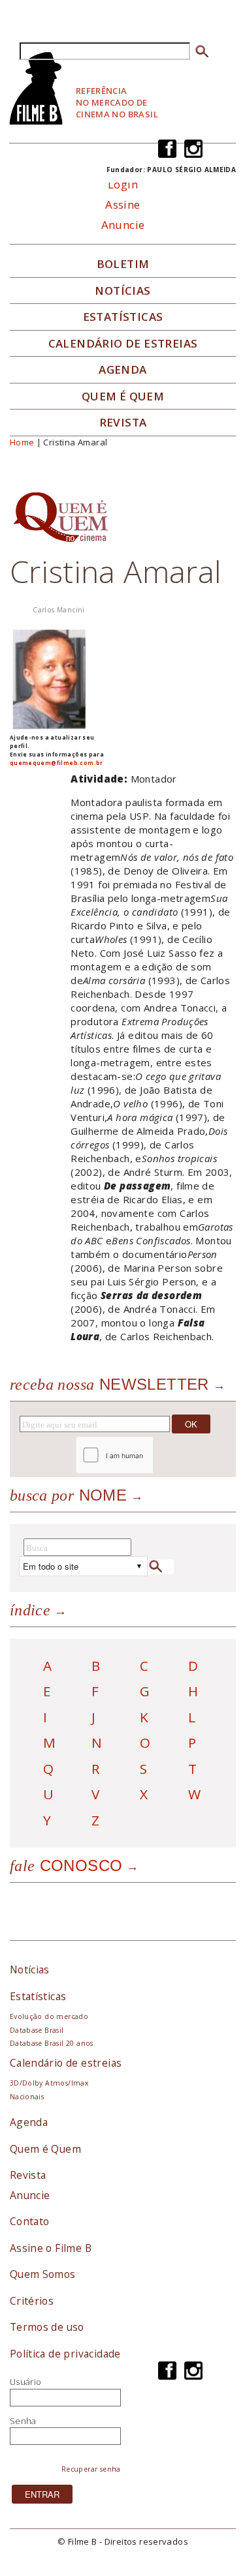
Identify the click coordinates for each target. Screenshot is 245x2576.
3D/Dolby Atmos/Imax (49, 2083)
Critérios (32, 2301)
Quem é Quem (45, 2149)
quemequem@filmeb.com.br (57, 763)
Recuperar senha (91, 2469)
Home (22, 442)
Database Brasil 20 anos (52, 2043)
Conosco (66, 1865)
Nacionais (27, 2097)
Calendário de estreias (66, 2063)
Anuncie (123, 225)
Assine (122, 204)
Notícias (122, 291)
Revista (123, 423)
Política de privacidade (65, 2354)
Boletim (123, 264)
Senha (23, 2421)
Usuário (26, 2382)
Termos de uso (47, 2327)
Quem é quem (123, 397)
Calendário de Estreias (123, 344)
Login (123, 184)
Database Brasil (37, 2030)
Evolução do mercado (49, 2016)
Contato (30, 2221)
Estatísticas (123, 317)
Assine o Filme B (51, 2248)
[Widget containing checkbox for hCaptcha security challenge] (150, 1455)
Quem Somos (43, 2274)
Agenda (122, 370)
